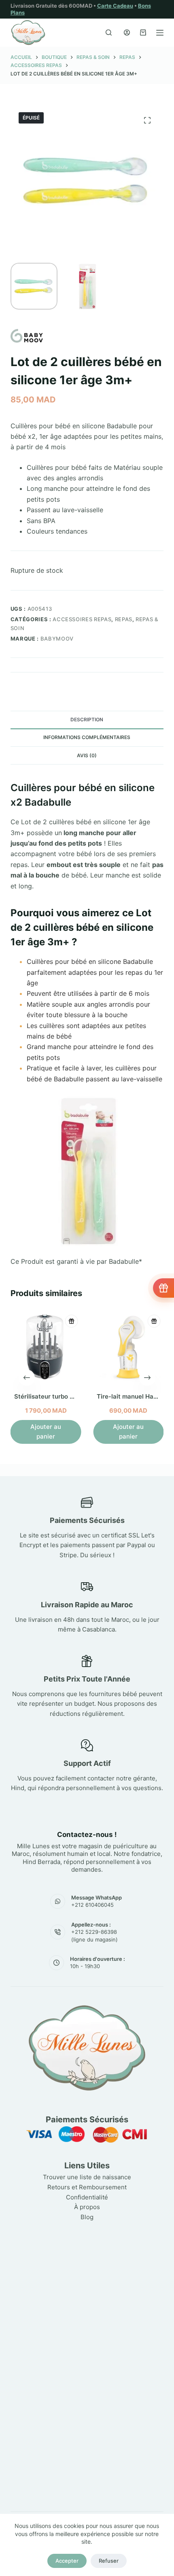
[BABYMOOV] (27, 336)
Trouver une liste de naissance (87, 2177)
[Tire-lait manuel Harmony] (128, 1347)
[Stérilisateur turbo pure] (46, 1347)
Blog (87, 2217)
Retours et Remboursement (87, 2187)
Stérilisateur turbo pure (49, 1396)
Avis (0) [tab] (87, 755)
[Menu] (160, 33)
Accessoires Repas (82, 619)
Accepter (67, 2561)
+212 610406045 (92, 1905)
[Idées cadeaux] (163, 1288)
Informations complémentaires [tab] (87, 737)
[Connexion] (127, 32)
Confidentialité (87, 2197)
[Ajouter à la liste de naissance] (71, 1321)
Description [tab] (87, 719)
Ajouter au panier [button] (46, 1431)
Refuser (109, 2561)
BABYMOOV (57, 639)
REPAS (124, 619)
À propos (87, 2207)
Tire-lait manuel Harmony (134, 1396)
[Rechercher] (109, 32)
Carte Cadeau (115, 6)
